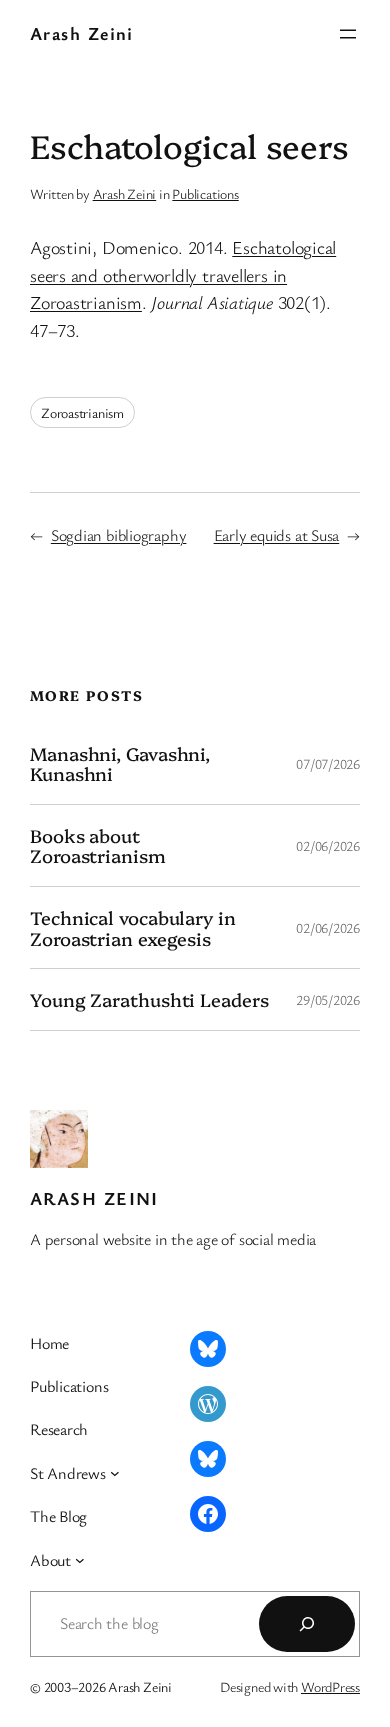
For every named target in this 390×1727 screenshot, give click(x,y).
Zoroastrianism (82, 412)
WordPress (330, 1686)
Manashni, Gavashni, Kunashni (120, 763)
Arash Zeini (82, 33)
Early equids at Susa (277, 535)
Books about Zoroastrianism (98, 845)
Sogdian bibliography (119, 535)
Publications (205, 193)
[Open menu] (348, 34)
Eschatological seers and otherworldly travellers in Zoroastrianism (183, 274)
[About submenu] (80, 1560)
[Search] (307, 1624)
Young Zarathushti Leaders (149, 999)
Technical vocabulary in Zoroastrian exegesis (133, 927)
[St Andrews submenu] (115, 1473)
